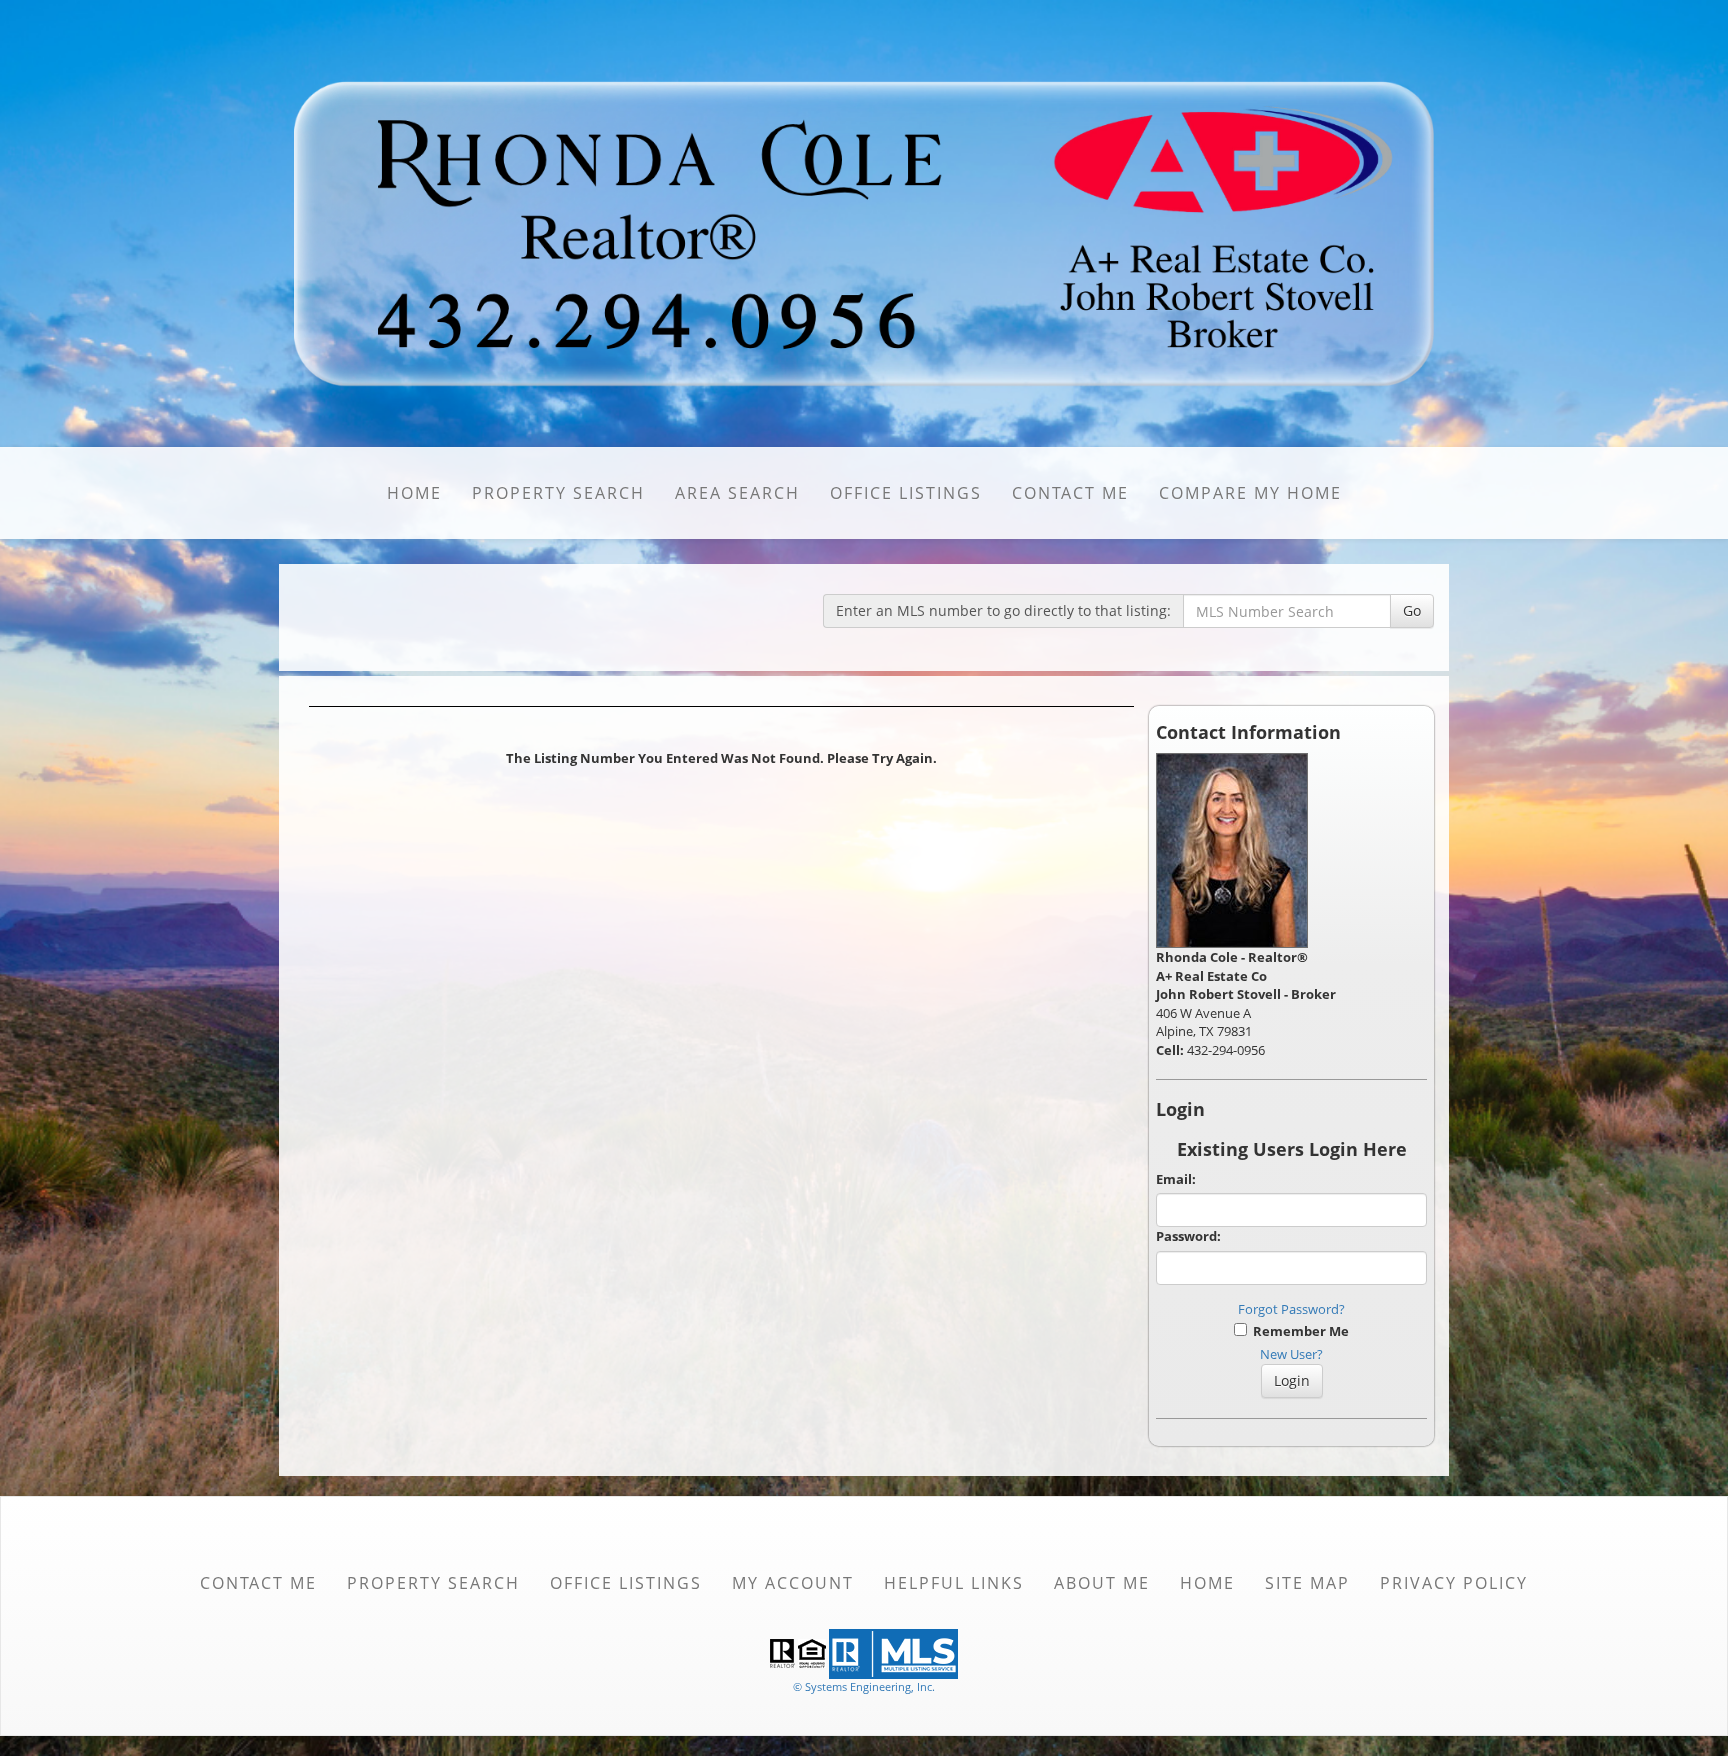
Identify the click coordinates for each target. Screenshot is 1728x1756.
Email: (1176, 1179)
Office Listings (906, 493)
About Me (1102, 1583)
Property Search (558, 493)
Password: (1188, 1236)
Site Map (1307, 1583)
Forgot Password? (1291, 1309)
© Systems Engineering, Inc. (864, 1686)
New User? (1291, 1354)
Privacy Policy (1454, 1583)
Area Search (737, 493)
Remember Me (1298, 1331)
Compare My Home (1250, 493)
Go (1412, 610)
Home (414, 493)
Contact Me (1070, 493)
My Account (793, 1583)
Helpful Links (954, 1583)
